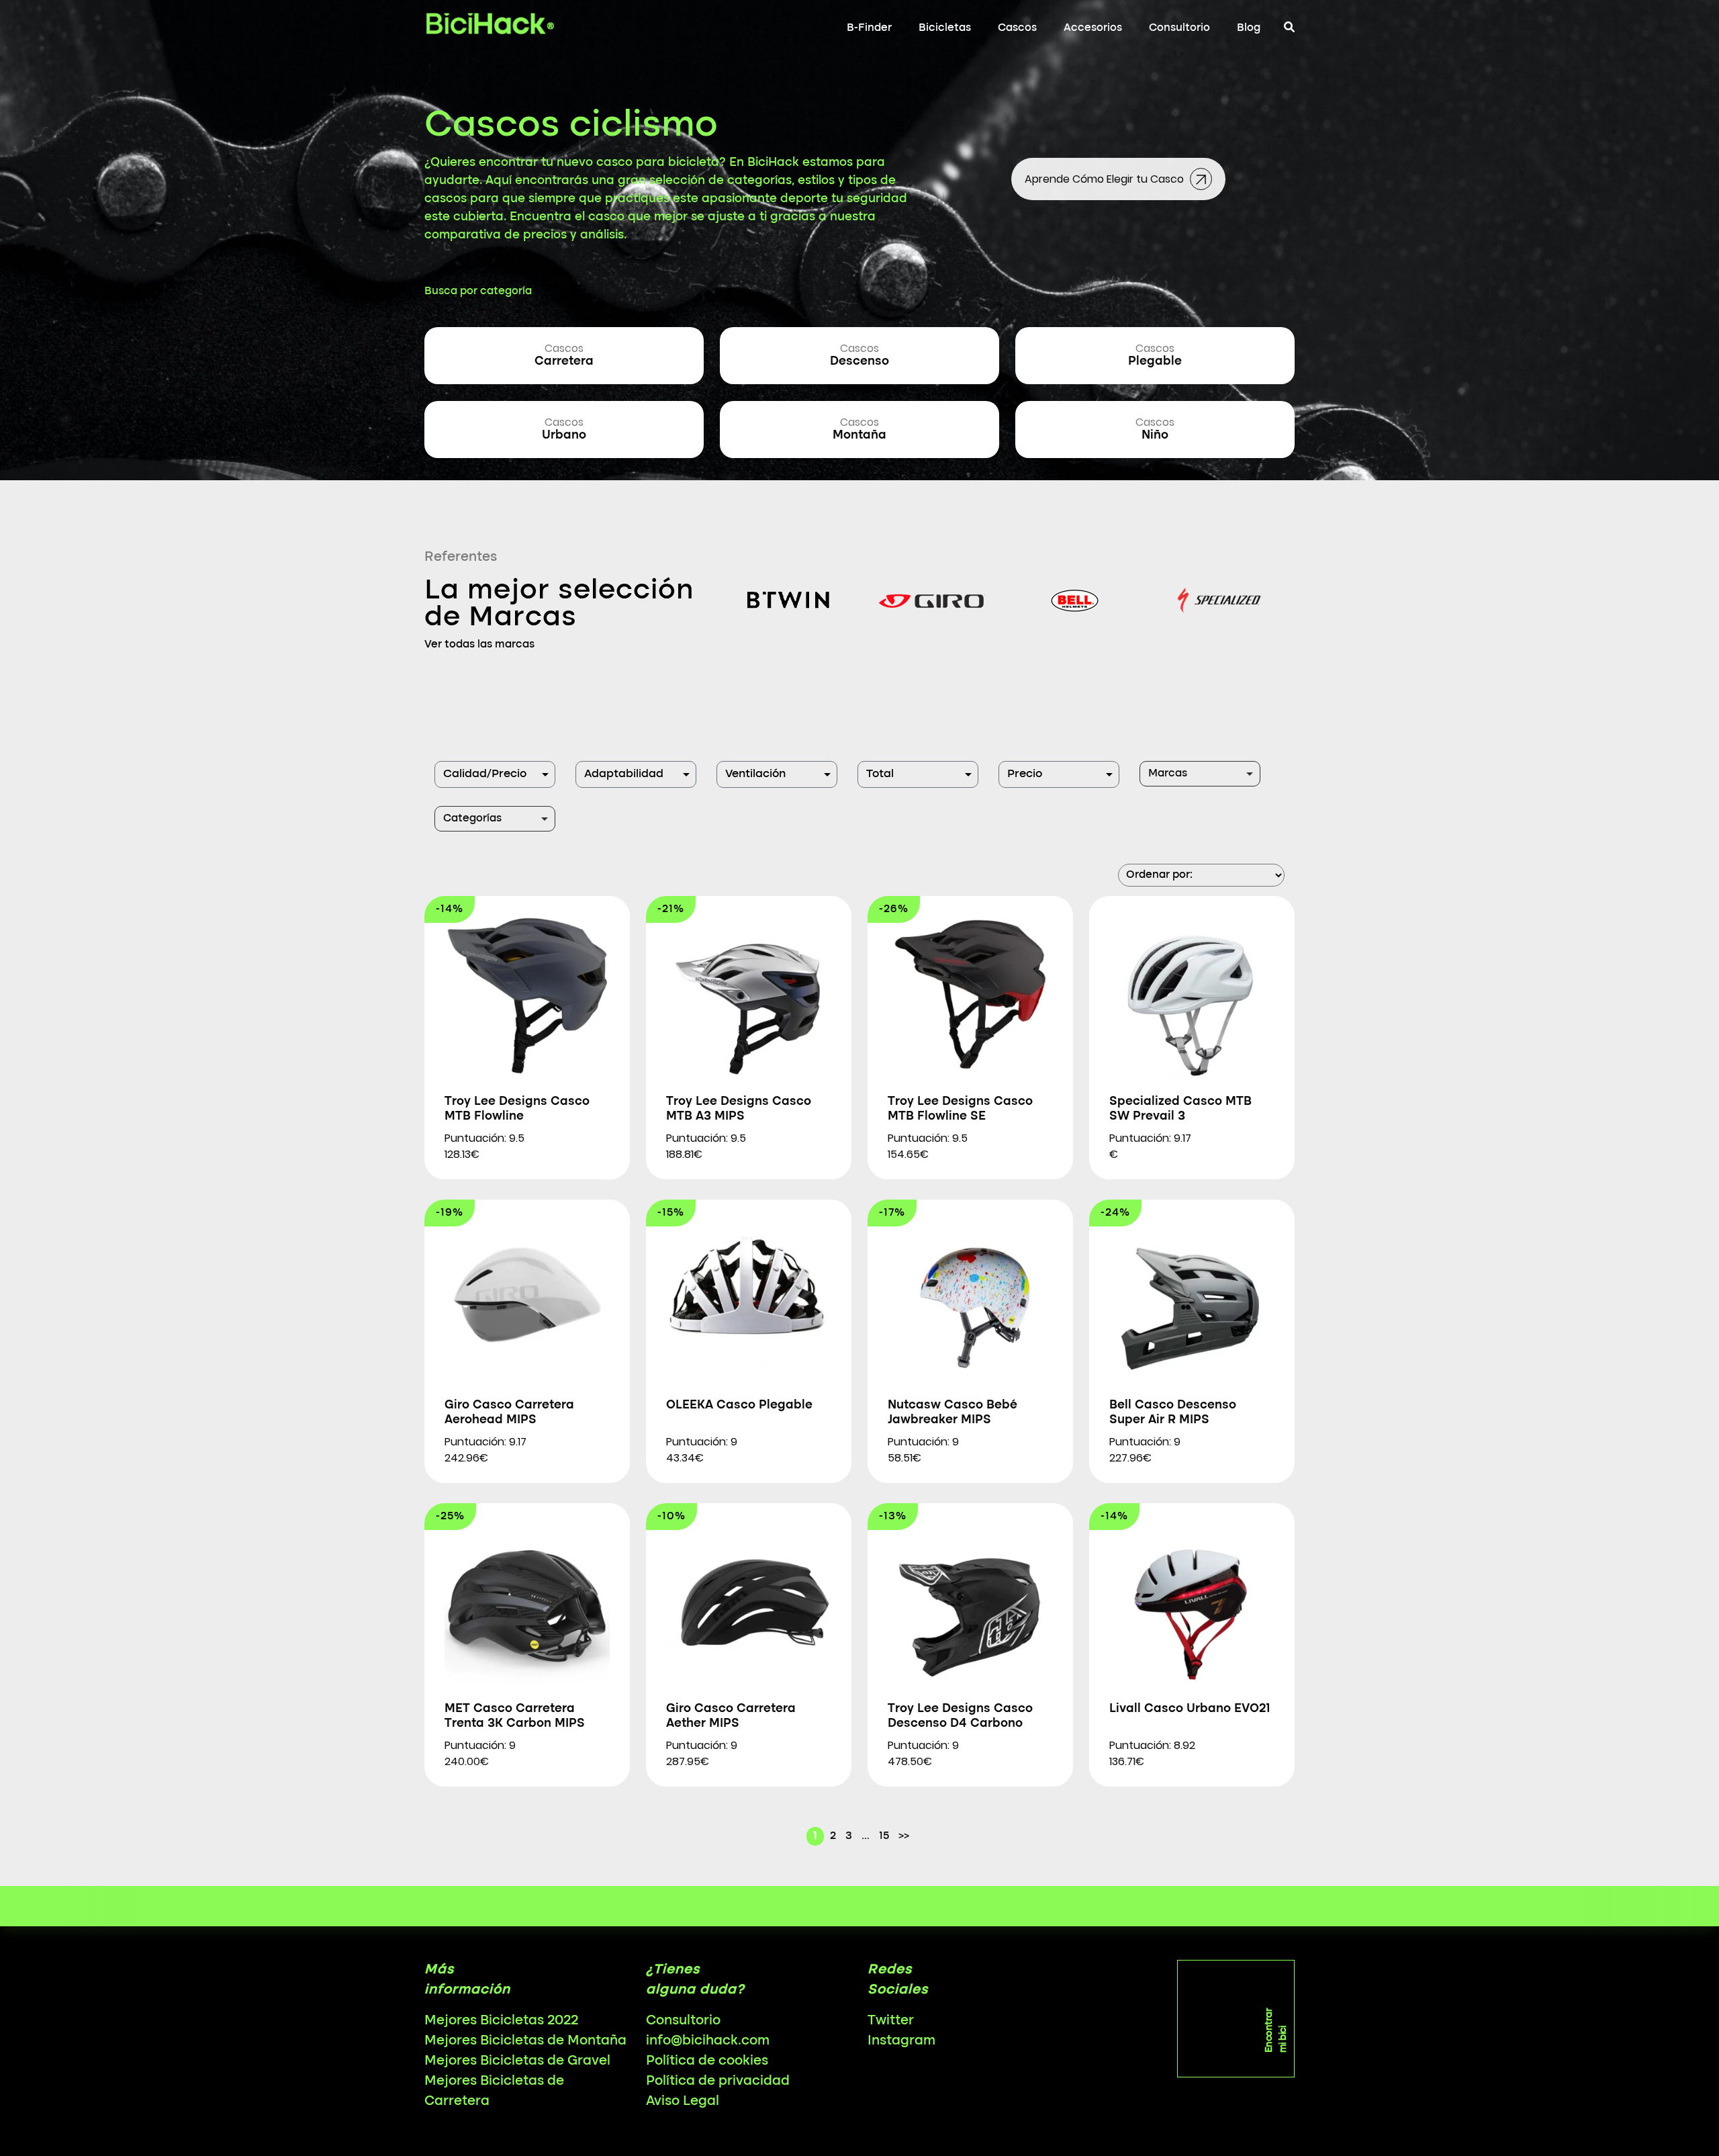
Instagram (901, 2041)
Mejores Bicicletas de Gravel (517, 2061)
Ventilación (755, 774)
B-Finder (869, 28)
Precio (1025, 774)
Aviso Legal (683, 2102)
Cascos (1017, 28)
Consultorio (1179, 28)
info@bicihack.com (708, 2041)
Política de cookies (707, 2061)
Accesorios (1093, 28)
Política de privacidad (718, 2081)
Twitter (891, 2021)
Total (880, 774)
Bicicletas (945, 28)
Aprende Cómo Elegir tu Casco (1106, 179)
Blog (1249, 28)
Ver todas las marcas (479, 645)
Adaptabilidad (624, 774)
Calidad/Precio (485, 774)
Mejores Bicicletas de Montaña (525, 2041)
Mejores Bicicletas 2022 (501, 2021)
